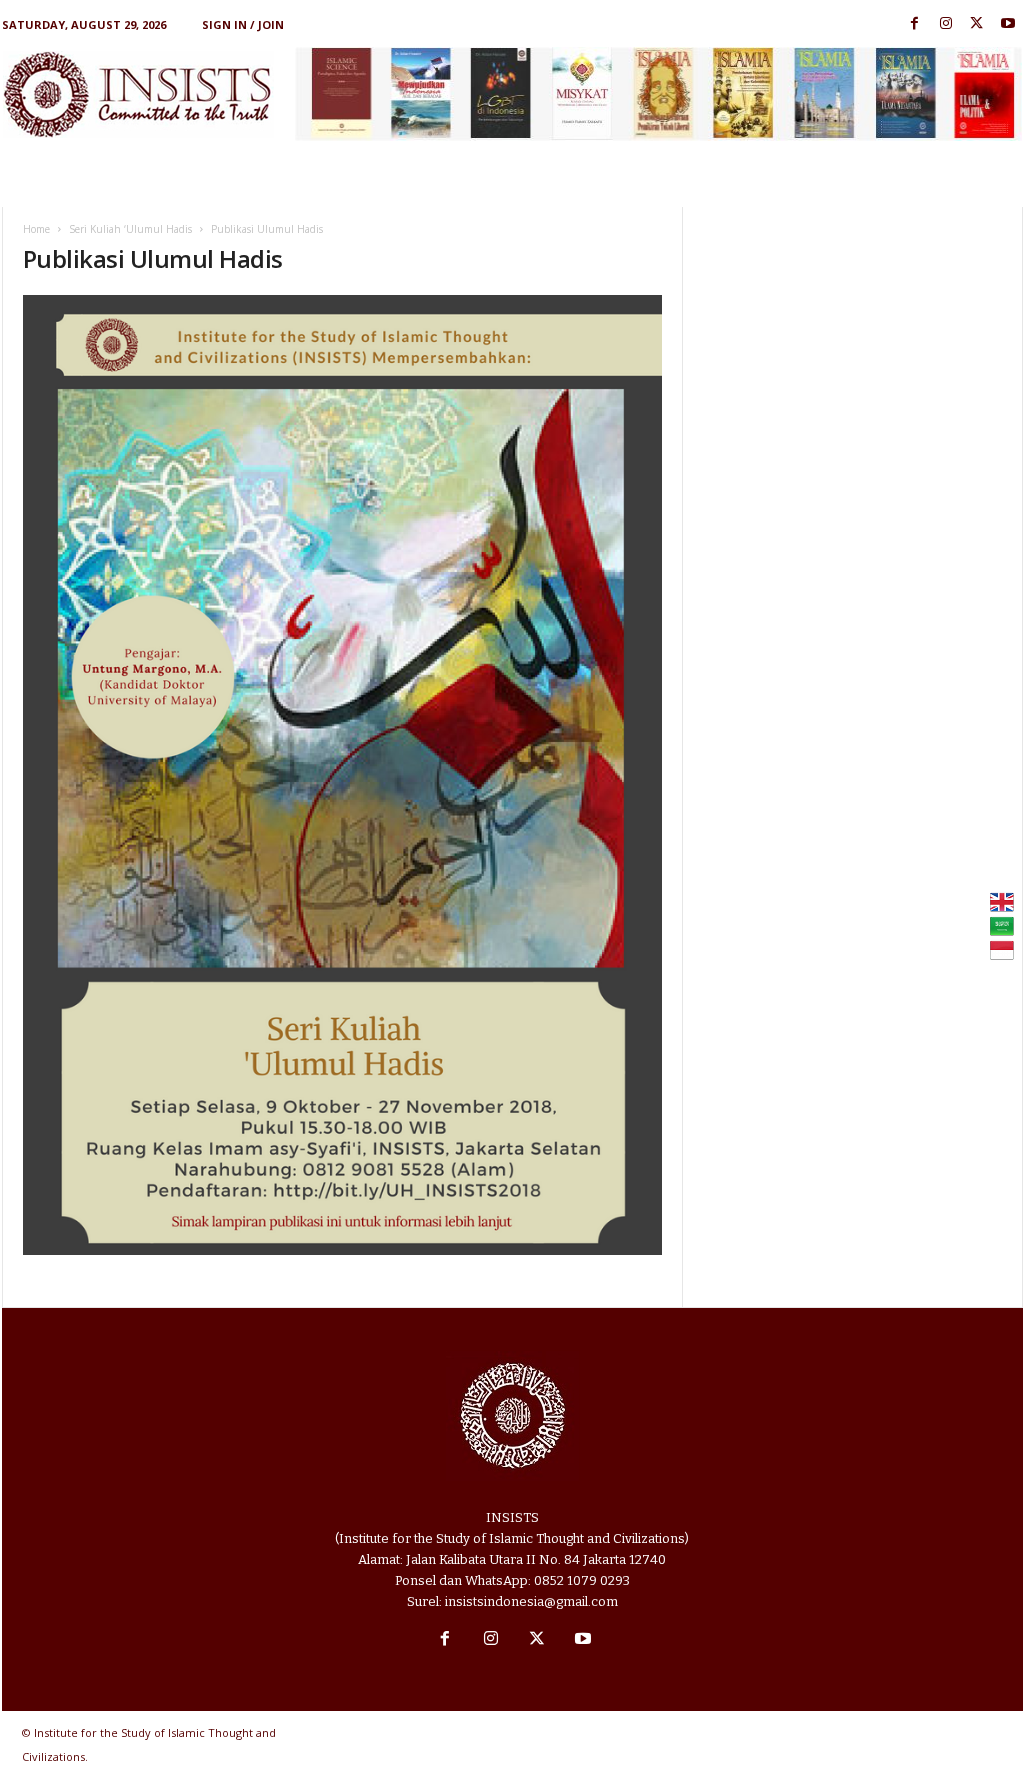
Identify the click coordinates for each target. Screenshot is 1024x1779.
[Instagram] (946, 24)
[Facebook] (915, 24)
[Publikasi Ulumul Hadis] (343, 775)
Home (36, 229)
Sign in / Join (243, 24)
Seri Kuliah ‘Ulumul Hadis (130, 229)
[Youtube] (1008, 24)
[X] (977, 24)
